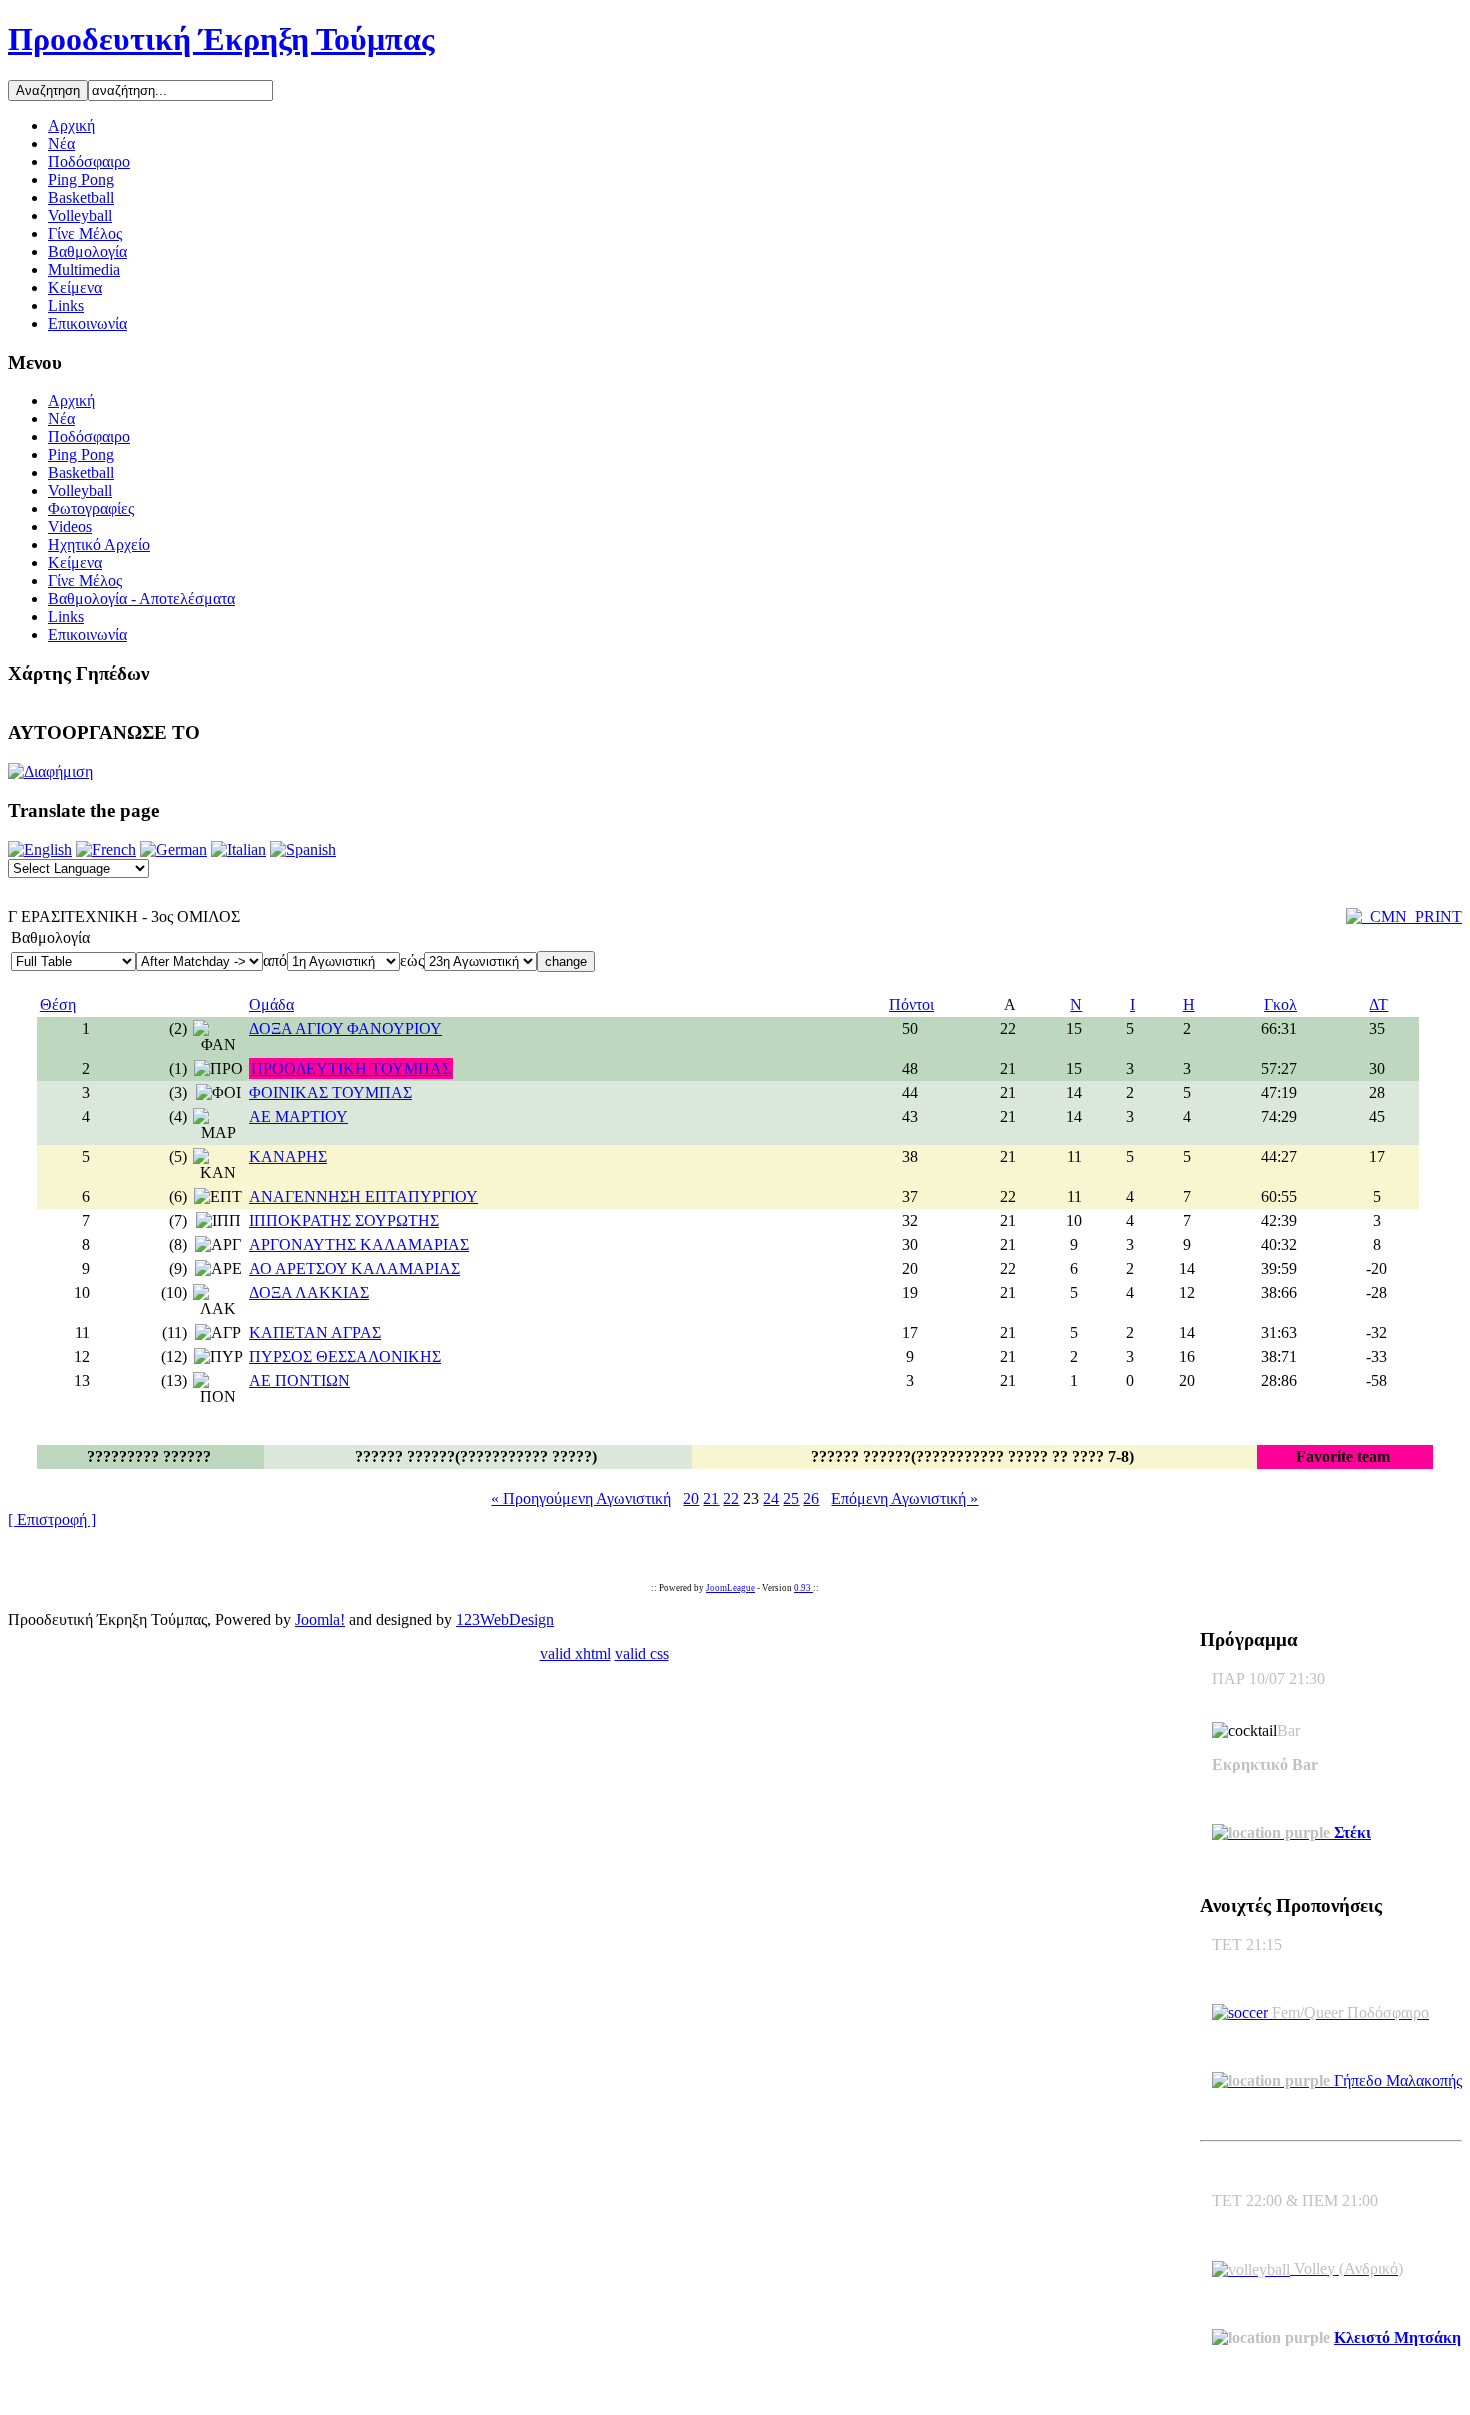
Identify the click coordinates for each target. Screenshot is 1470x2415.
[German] (173, 849)
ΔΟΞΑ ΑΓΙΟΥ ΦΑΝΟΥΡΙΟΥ (345, 1028)
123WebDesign (505, 1619)
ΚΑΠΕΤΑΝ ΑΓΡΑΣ (315, 1332)
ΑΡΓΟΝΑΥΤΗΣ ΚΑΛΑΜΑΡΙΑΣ (359, 1244)
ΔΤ (1378, 1004)
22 (731, 1498)
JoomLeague (730, 1588)
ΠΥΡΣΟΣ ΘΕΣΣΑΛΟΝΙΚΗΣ (345, 1356)
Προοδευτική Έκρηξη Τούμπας (221, 39)
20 (691, 1498)
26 (811, 1498)
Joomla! (320, 1619)
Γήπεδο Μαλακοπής (1396, 2080)
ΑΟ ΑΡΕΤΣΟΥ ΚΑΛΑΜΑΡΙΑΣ (354, 1268)
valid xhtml (575, 1653)
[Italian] (238, 849)
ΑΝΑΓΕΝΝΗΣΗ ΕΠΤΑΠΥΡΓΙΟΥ (363, 1196)
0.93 (803, 1588)
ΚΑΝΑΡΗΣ (288, 1156)
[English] (40, 849)
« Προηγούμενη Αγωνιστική (581, 1498)
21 (711, 1498)
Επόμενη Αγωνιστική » (904, 1498)
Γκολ (1280, 1004)
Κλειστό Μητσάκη (1397, 2337)
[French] (106, 849)
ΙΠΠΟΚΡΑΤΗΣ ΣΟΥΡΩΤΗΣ (344, 1220)
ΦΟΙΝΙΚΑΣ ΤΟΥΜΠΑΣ (330, 1092)
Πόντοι (911, 1004)
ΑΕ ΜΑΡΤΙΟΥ (298, 1116)
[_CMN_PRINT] (1404, 916)
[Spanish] (303, 849)
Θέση (58, 1004)
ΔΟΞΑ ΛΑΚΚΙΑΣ (309, 1292)
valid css (642, 1653)
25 (791, 1498)
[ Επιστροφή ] (52, 1519)
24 (771, 1498)
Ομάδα (271, 1004)
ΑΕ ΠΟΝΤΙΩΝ (299, 1380)
